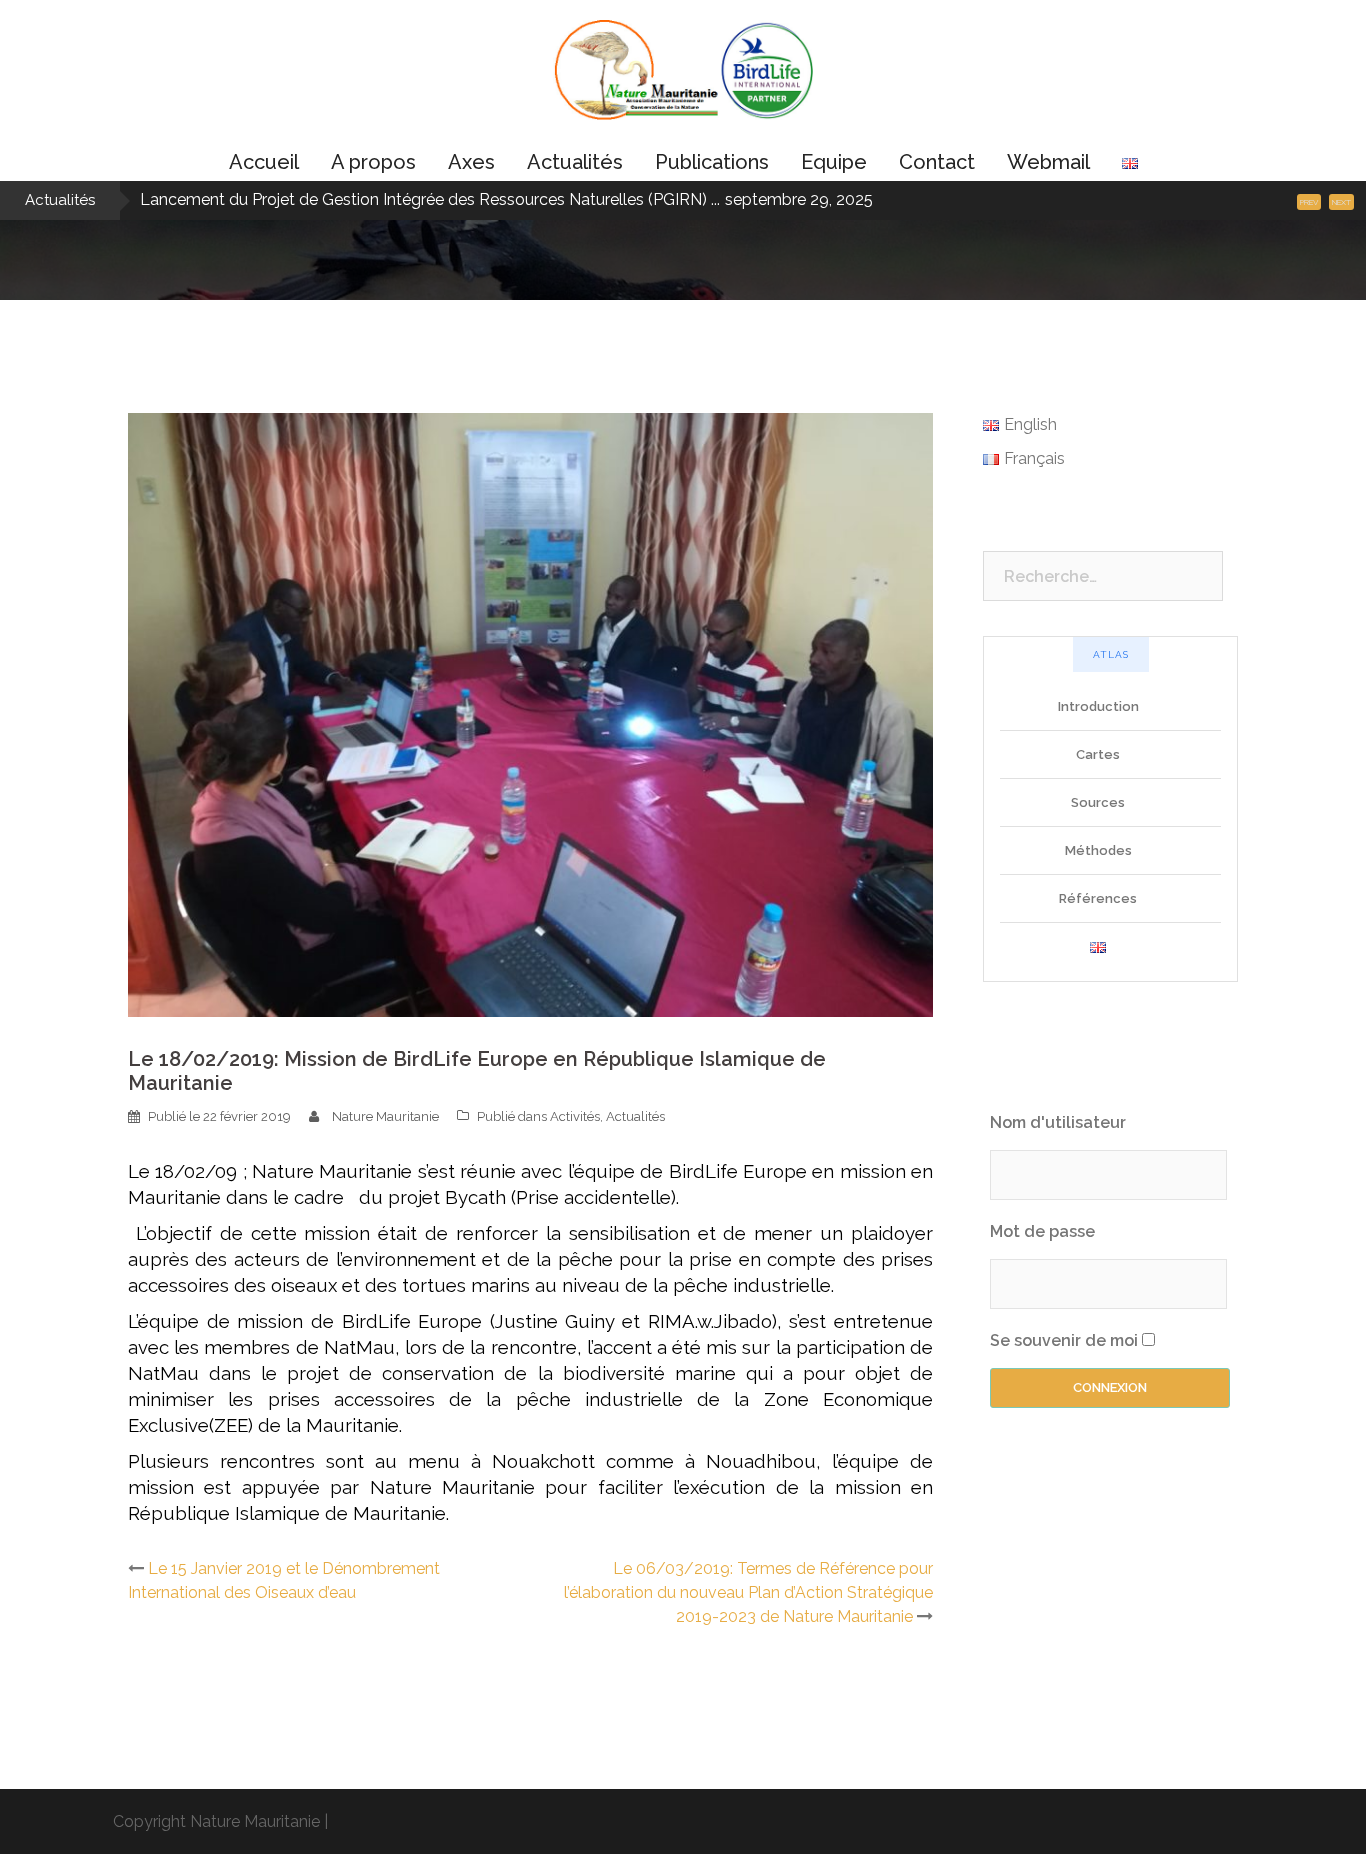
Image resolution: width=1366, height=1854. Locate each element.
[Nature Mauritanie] (683, 76)
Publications (712, 162)
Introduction (1098, 706)
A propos (373, 162)
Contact (937, 162)
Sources (1098, 802)
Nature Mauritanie (385, 1116)
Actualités (575, 162)
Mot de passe (1042, 1231)
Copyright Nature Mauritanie (216, 1821)
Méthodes (1098, 850)
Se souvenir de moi (1064, 1340)
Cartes (1098, 754)
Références (1098, 898)
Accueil (264, 162)
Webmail (1048, 162)
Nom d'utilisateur (1058, 1122)
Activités (575, 1116)
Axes (471, 162)
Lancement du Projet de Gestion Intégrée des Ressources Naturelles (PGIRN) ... (430, 199)
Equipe (834, 162)
